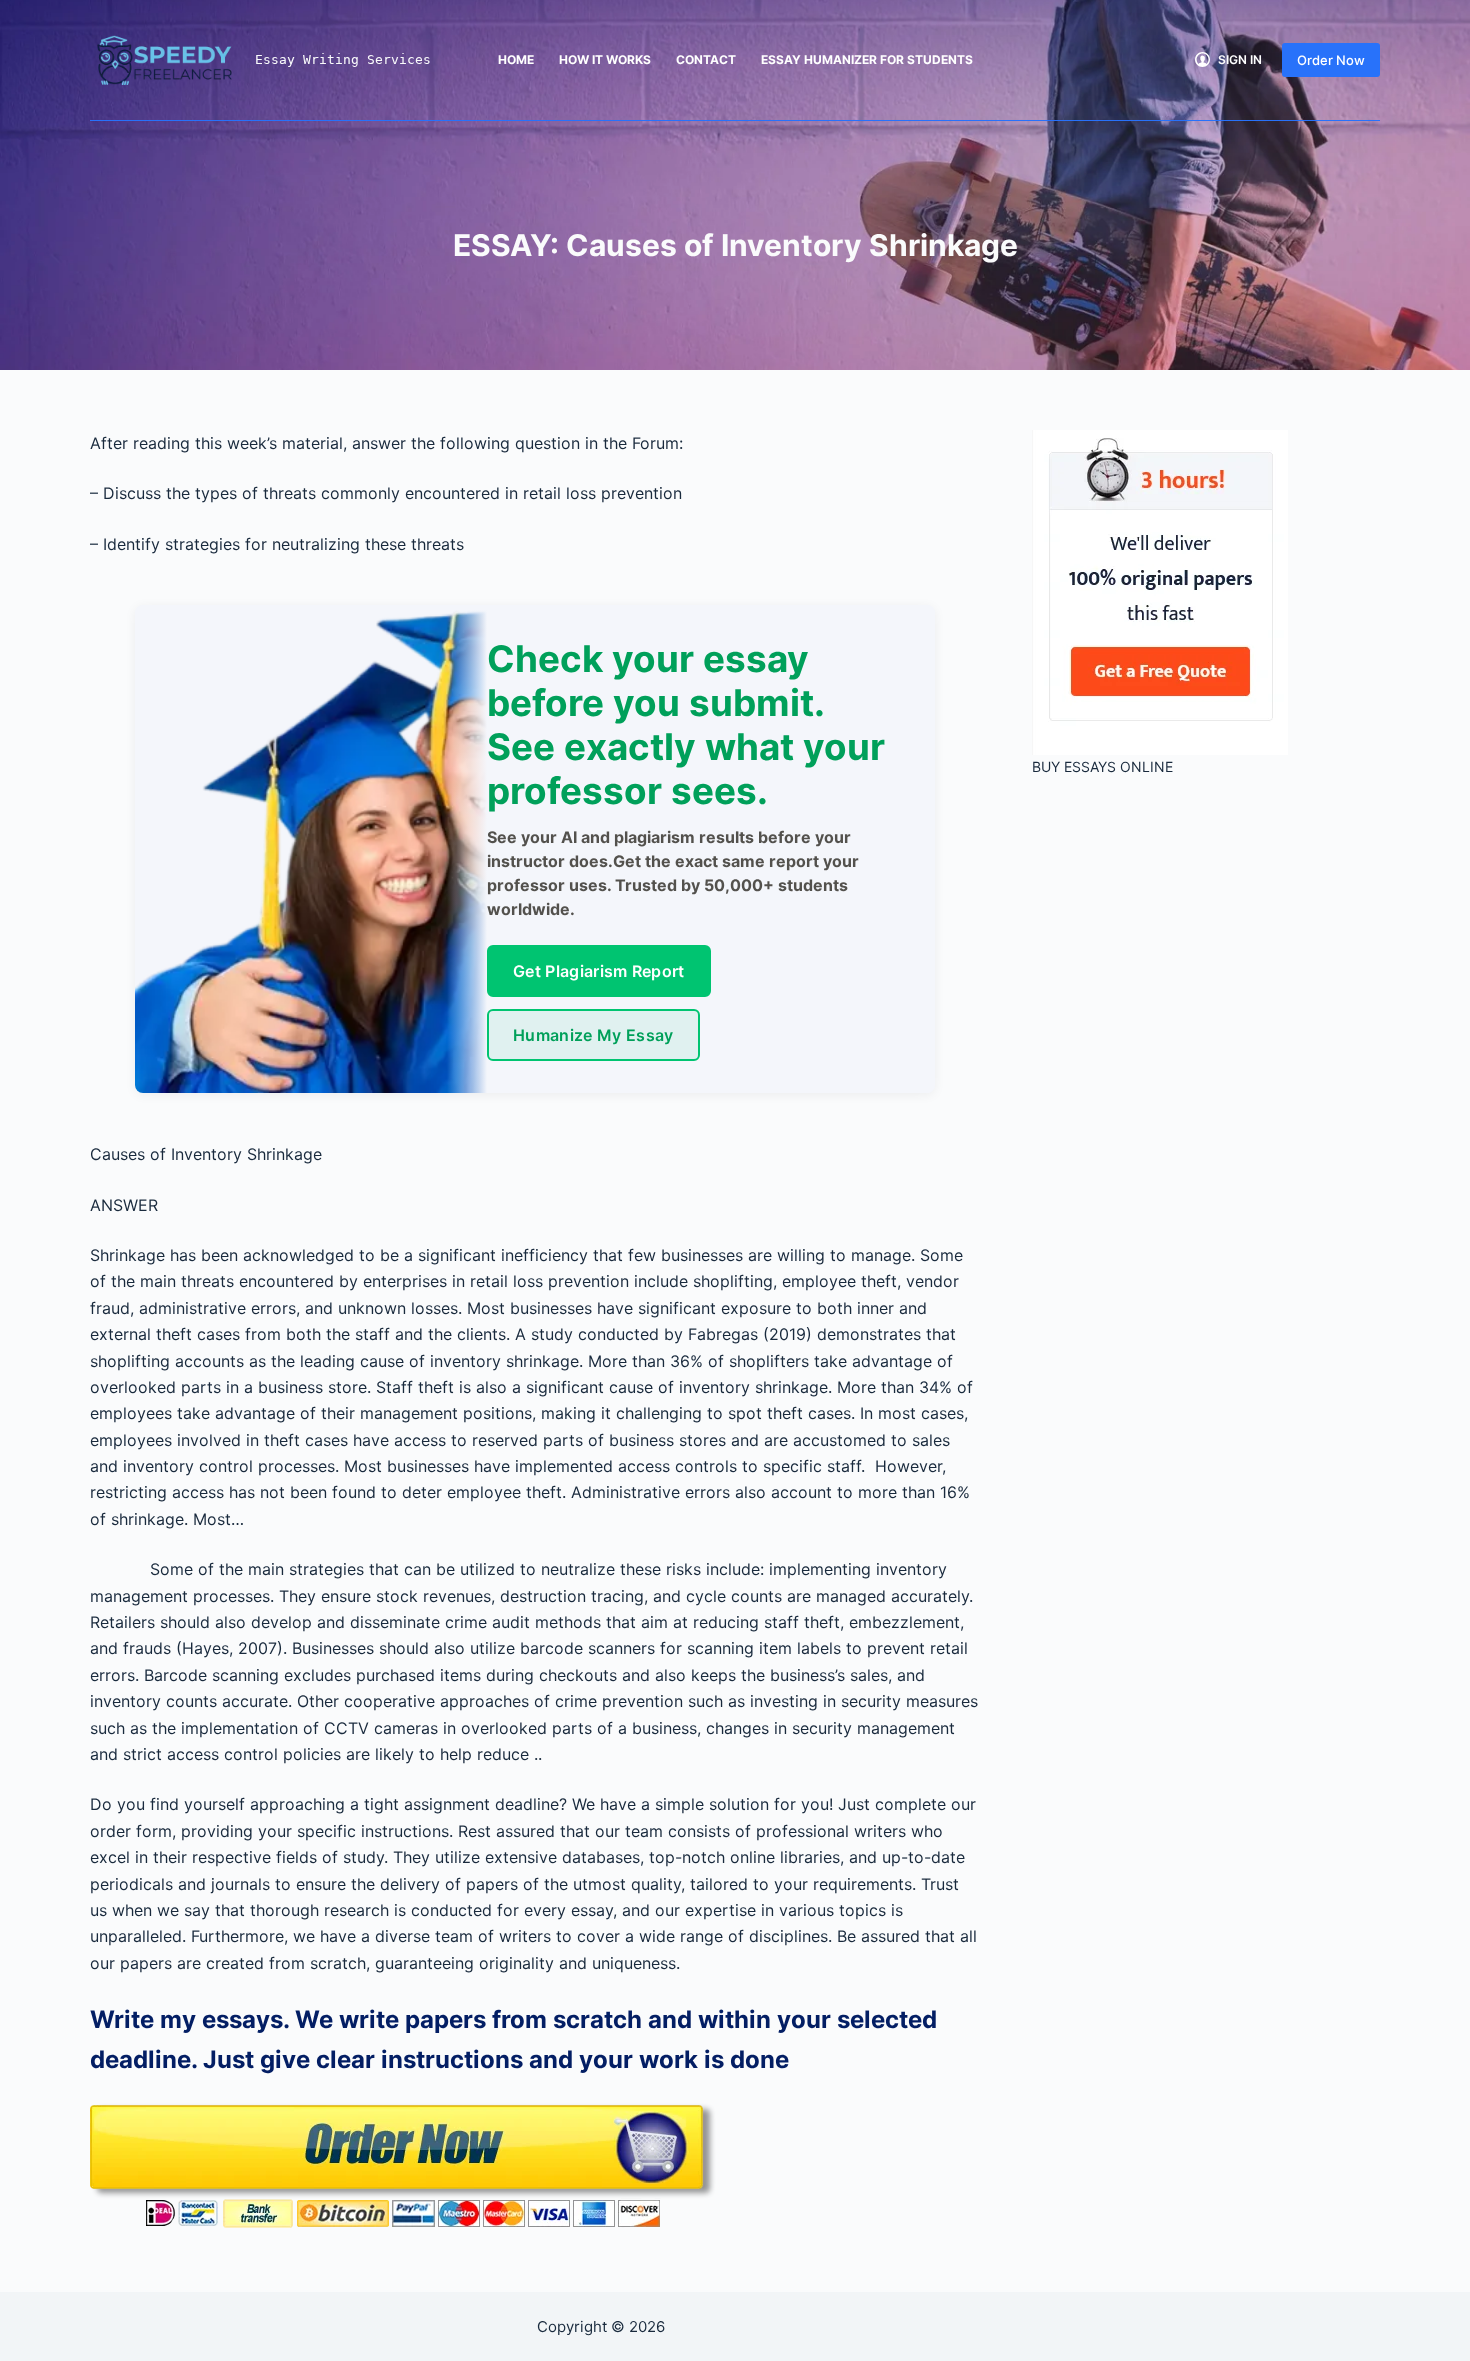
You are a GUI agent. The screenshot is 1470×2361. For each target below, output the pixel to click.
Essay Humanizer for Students (867, 59)
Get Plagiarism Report (599, 971)
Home (516, 59)
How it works (605, 59)
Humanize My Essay (593, 1035)
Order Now (1331, 60)
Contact (706, 59)
